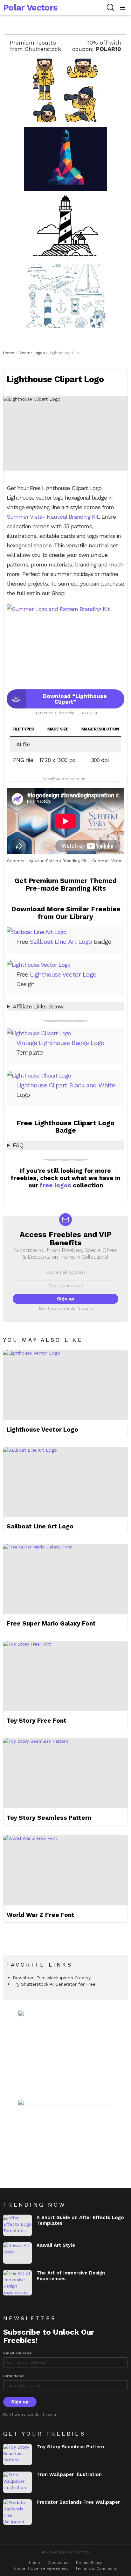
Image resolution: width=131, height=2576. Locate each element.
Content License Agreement (41, 2568)
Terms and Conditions (96, 2568)
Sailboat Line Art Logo (61, 942)
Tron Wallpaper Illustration (69, 2474)
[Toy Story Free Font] (65, 1676)
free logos (55, 1185)
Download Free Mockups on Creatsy (52, 1978)
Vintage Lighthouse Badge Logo (60, 1043)
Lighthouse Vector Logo (63, 974)
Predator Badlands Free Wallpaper (78, 2502)
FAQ (18, 1145)
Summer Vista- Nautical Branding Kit (53, 517)
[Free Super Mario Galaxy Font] (65, 1579)
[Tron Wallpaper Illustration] (17, 2482)
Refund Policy (89, 2563)
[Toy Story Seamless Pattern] (65, 1773)
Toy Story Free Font (37, 1721)
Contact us (58, 2563)
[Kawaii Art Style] (17, 2253)
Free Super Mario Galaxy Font (51, 1623)
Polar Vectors (30, 8)
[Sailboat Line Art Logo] (65, 1482)
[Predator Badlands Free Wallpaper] (17, 2512)
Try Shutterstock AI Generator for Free (54, 1984)
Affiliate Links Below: (39, 1006)
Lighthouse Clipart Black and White (65, 1085)
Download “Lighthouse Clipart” (75, 699)
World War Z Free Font (41, 1915)
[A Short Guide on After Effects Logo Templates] (17, 2225)
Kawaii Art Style (56, 2245)
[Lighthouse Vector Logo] (65, 1385)
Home (34, 2563)
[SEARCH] (111, 8)
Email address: (18, 2353)
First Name (14, 2376)
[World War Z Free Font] (65, 1870)
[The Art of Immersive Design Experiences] (17, 2283)
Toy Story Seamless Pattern (49, 1818)
